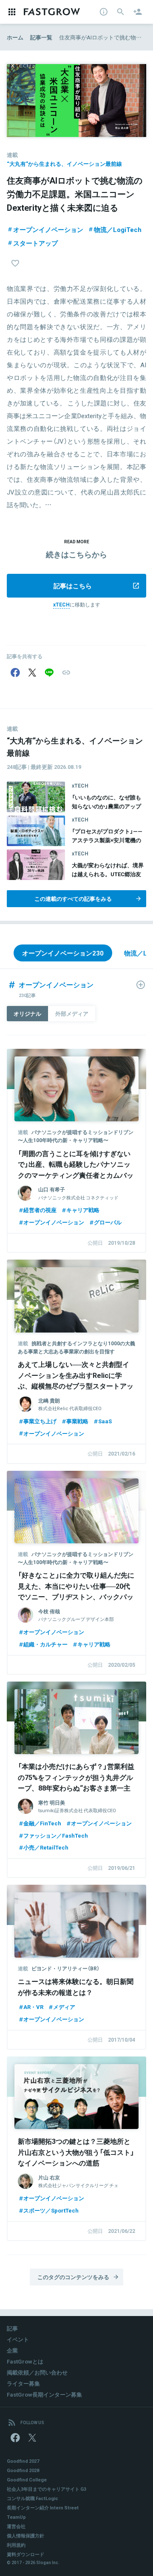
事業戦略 (77, 1421)
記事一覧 (41, 37)
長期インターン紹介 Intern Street (43, 2508)
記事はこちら (73, 586)
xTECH (61, 604)
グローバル (108, 1222)
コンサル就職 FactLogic (33, 2498)
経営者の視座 (40, 1210)
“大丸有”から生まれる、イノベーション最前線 (64, 163)
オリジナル (27, 1013)
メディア (64, 2007)
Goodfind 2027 (23, 2461)
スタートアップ (35, 243)
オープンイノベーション (48, 229)
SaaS (105, 1421)
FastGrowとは (25, 2361)
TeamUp (16, 2517)
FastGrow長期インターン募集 (44, 2394)
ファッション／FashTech (56, 1835)
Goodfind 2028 (23, 2470)
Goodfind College (27, 2480)
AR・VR (33, 2007)
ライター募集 (23, 2383)
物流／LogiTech (118, 229)
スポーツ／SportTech (51, 2210)
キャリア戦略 (83, 1210)
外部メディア (72, 1013)
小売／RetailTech (46, 1847)
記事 (12, 2328)
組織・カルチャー (45, 1644)
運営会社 (16, 2526)
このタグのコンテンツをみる (73, 2277)
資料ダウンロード (25, 2554)
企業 (12, 2350)
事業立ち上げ (40, 1421)
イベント (18, 2339)
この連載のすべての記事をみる (73, 898)
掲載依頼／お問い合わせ (37, 2372)
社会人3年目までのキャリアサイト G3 (47, 2489)
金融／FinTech (42, 1823)
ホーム (15, 37)
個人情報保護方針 (25, 2535)
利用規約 (16, 2545)
